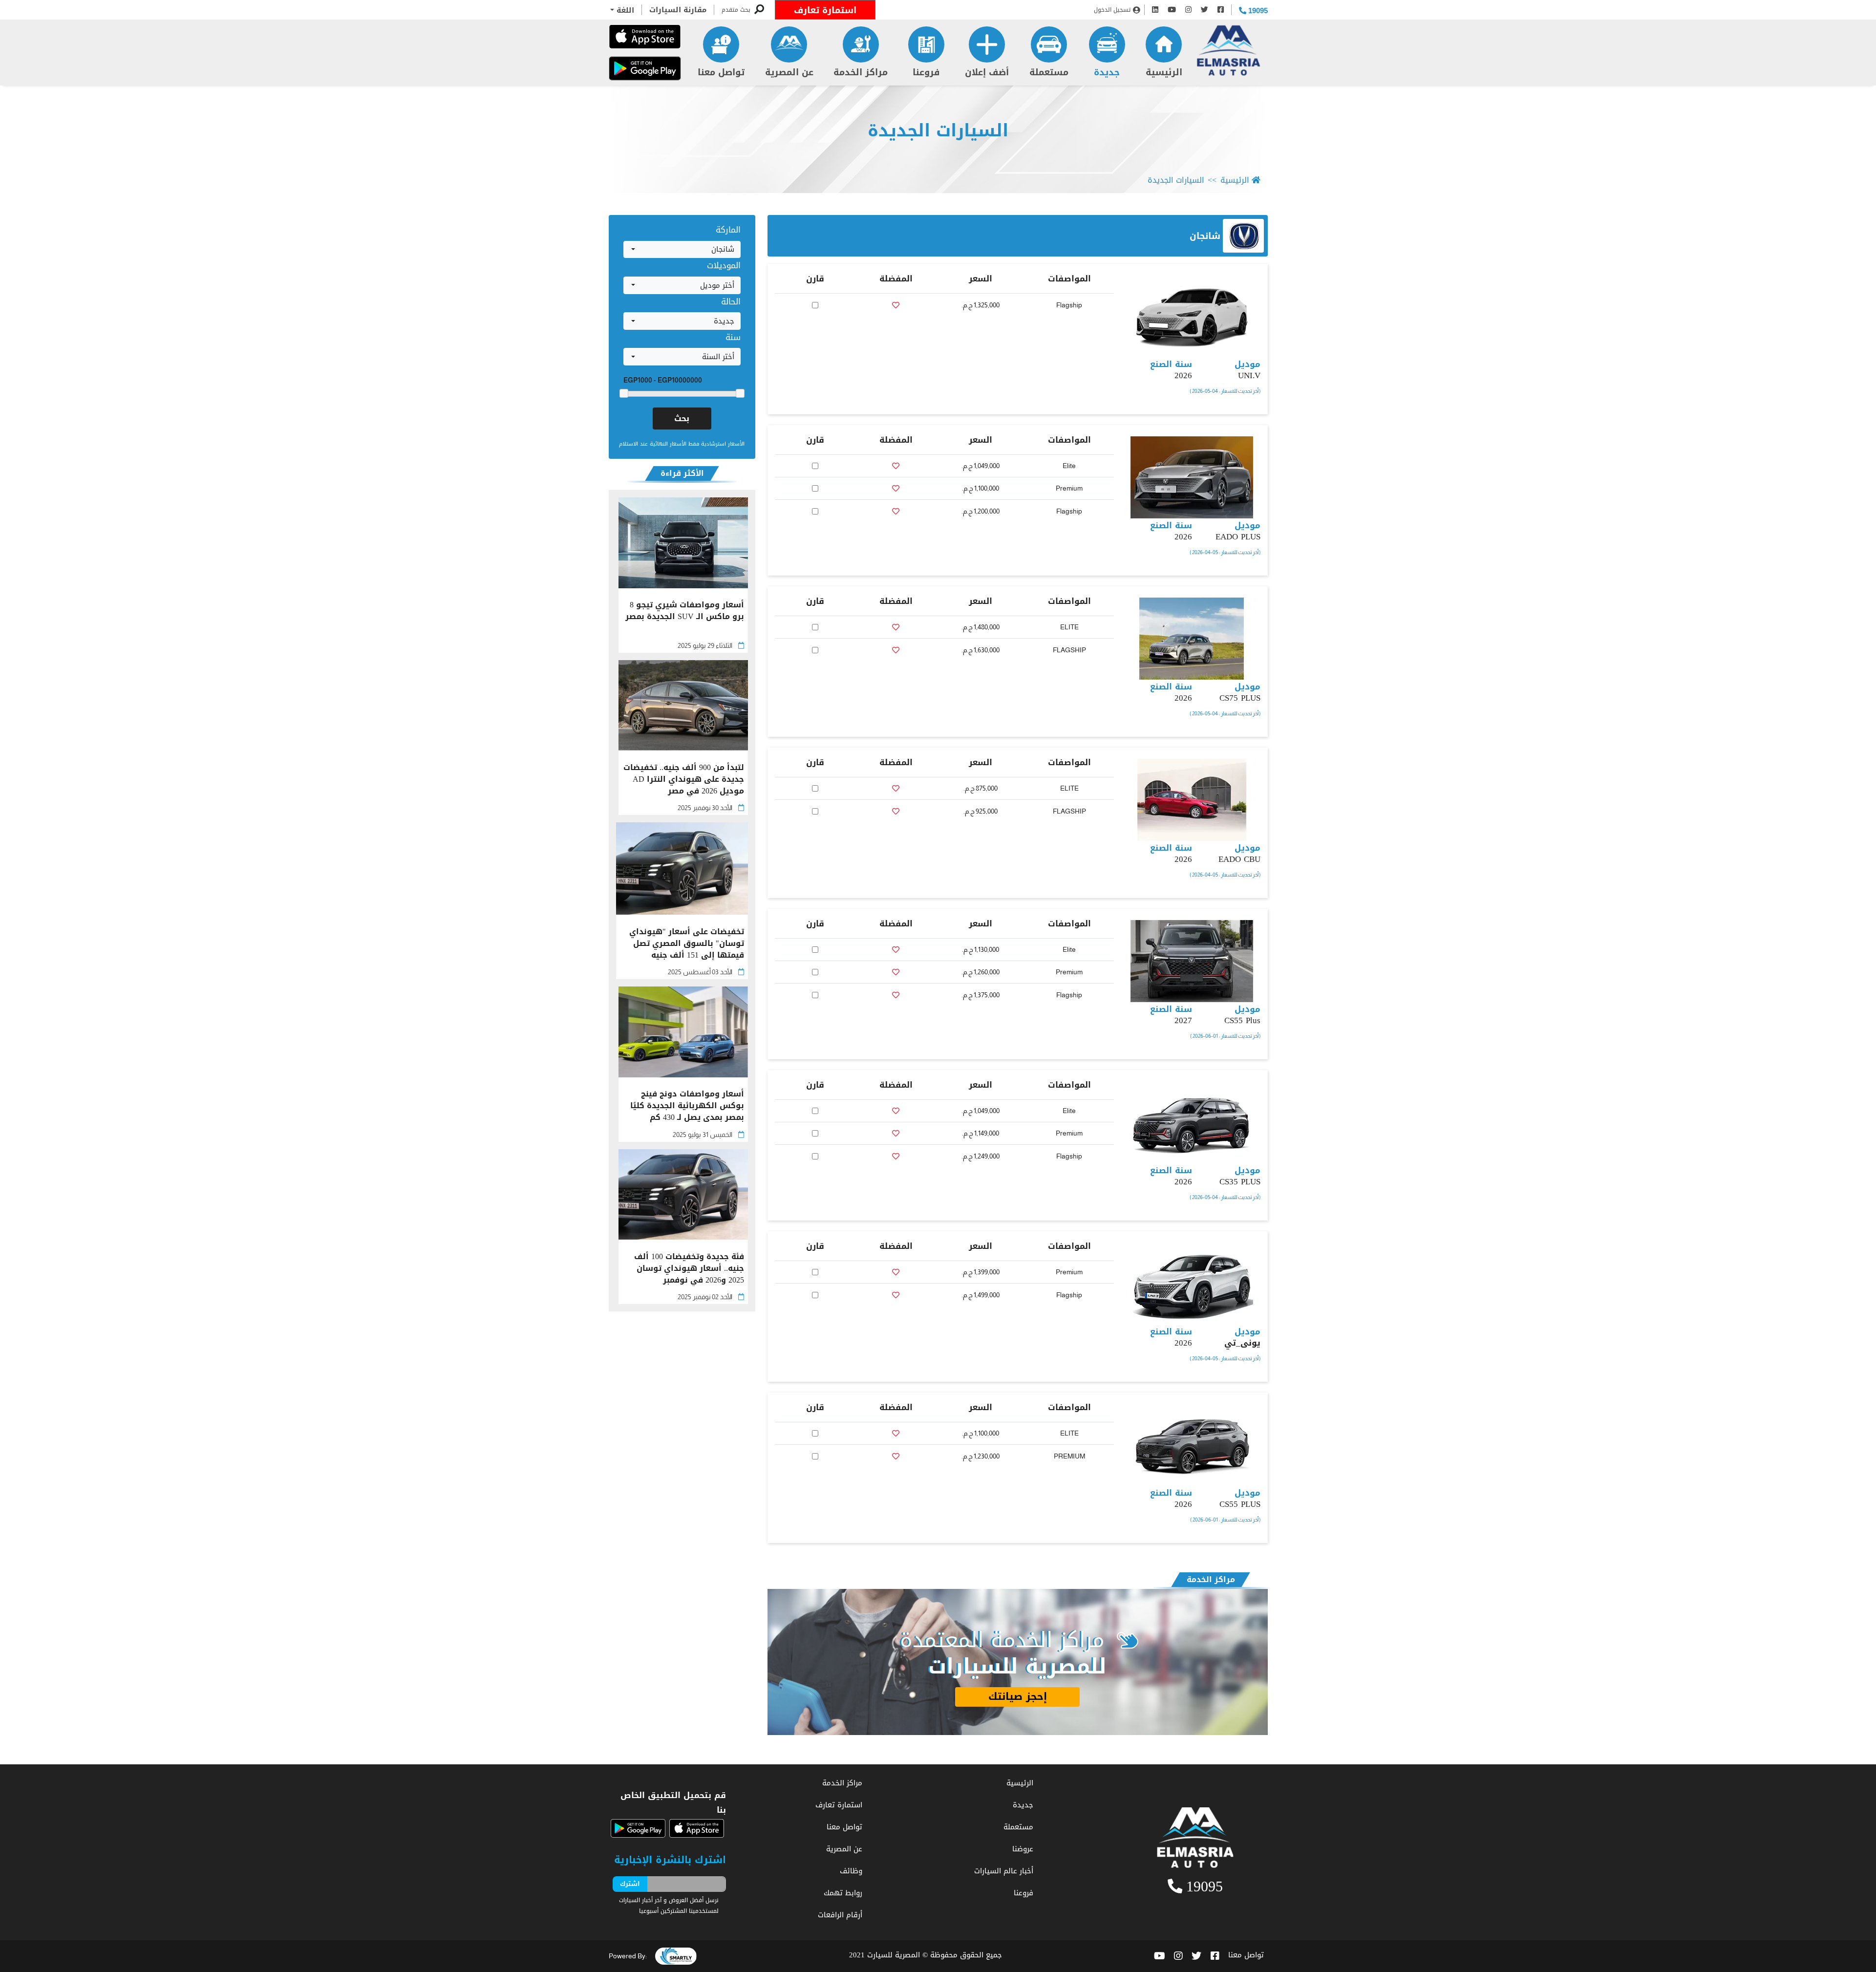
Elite (1069, 466)
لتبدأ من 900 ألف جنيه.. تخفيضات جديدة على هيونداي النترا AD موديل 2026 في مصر (684, 779)
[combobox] (682, 250)
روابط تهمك (843, 1893)
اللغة (624, 10)
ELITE (1069, 627)
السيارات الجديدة (938, 131)
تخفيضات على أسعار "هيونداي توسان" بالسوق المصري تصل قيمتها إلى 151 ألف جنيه (687, 943)
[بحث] (759, 10)
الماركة (728, 230)
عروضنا (1023, 1849)
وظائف (851, 1871)
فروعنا (926, 72)
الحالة (731, 301)
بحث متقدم (736, 10)
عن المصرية (789, 72)
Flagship (1069, 305)
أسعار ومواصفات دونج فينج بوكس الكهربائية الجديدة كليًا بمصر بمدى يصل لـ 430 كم (687, 1106)
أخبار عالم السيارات (1004, 1871)
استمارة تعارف (825, 10)
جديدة (1107, 72)
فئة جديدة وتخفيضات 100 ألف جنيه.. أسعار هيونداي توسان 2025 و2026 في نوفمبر (689, 1268)
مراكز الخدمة (861, 72)
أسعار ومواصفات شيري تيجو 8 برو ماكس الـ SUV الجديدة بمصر (685, 611)
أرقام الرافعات (840, 1915)
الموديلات (724, 265)
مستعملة (1049, 72)
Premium (1069, 488)
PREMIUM (1069, 1456)
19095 (1257, 11)
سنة (733, 337)
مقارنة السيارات (678, 10)
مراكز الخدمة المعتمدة (1002, 1640)
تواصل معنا (721, 72)
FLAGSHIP (1069, 650)
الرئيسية (1164, 72)
